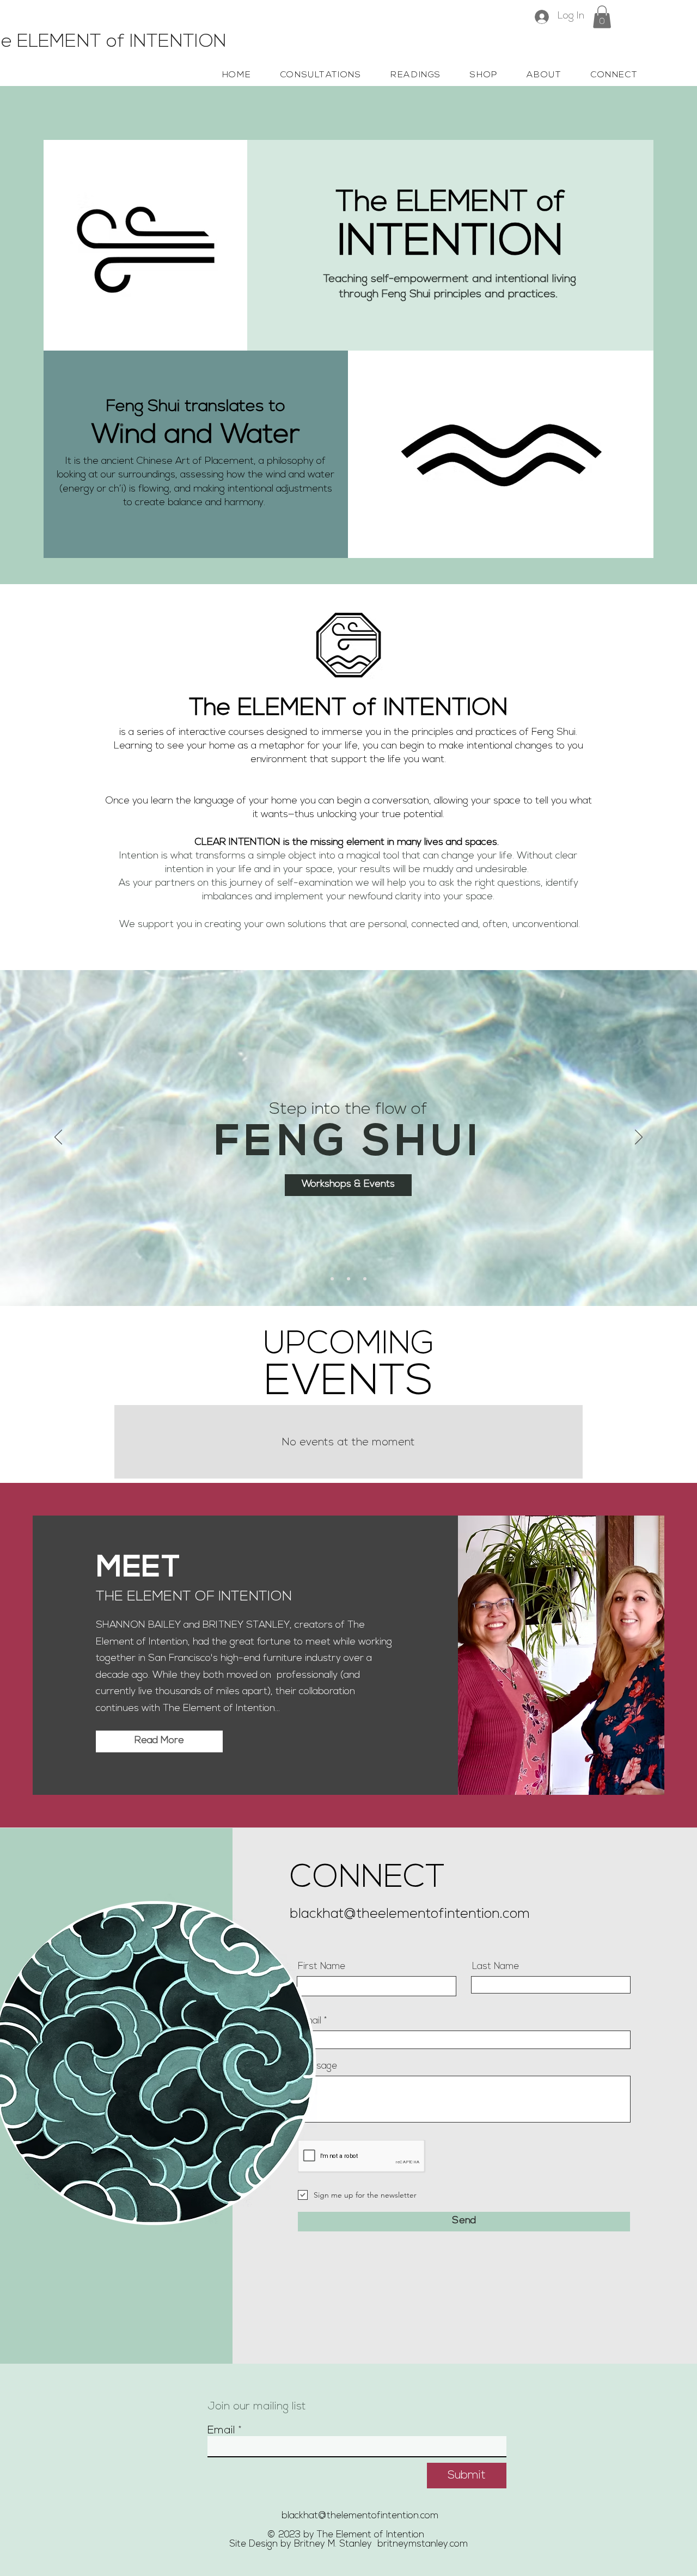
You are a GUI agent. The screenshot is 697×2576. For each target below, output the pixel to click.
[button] (602, 17)
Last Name (496, 1967)
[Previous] (58, 1138)
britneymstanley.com (423, 2544)
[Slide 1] (332, 1279)
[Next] (639, 1138)
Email (310, 2021)
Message (318, 2066)
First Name (322, 1967)
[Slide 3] (365, 1279)
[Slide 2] (348, 1279)
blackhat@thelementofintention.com (360, 2516)
